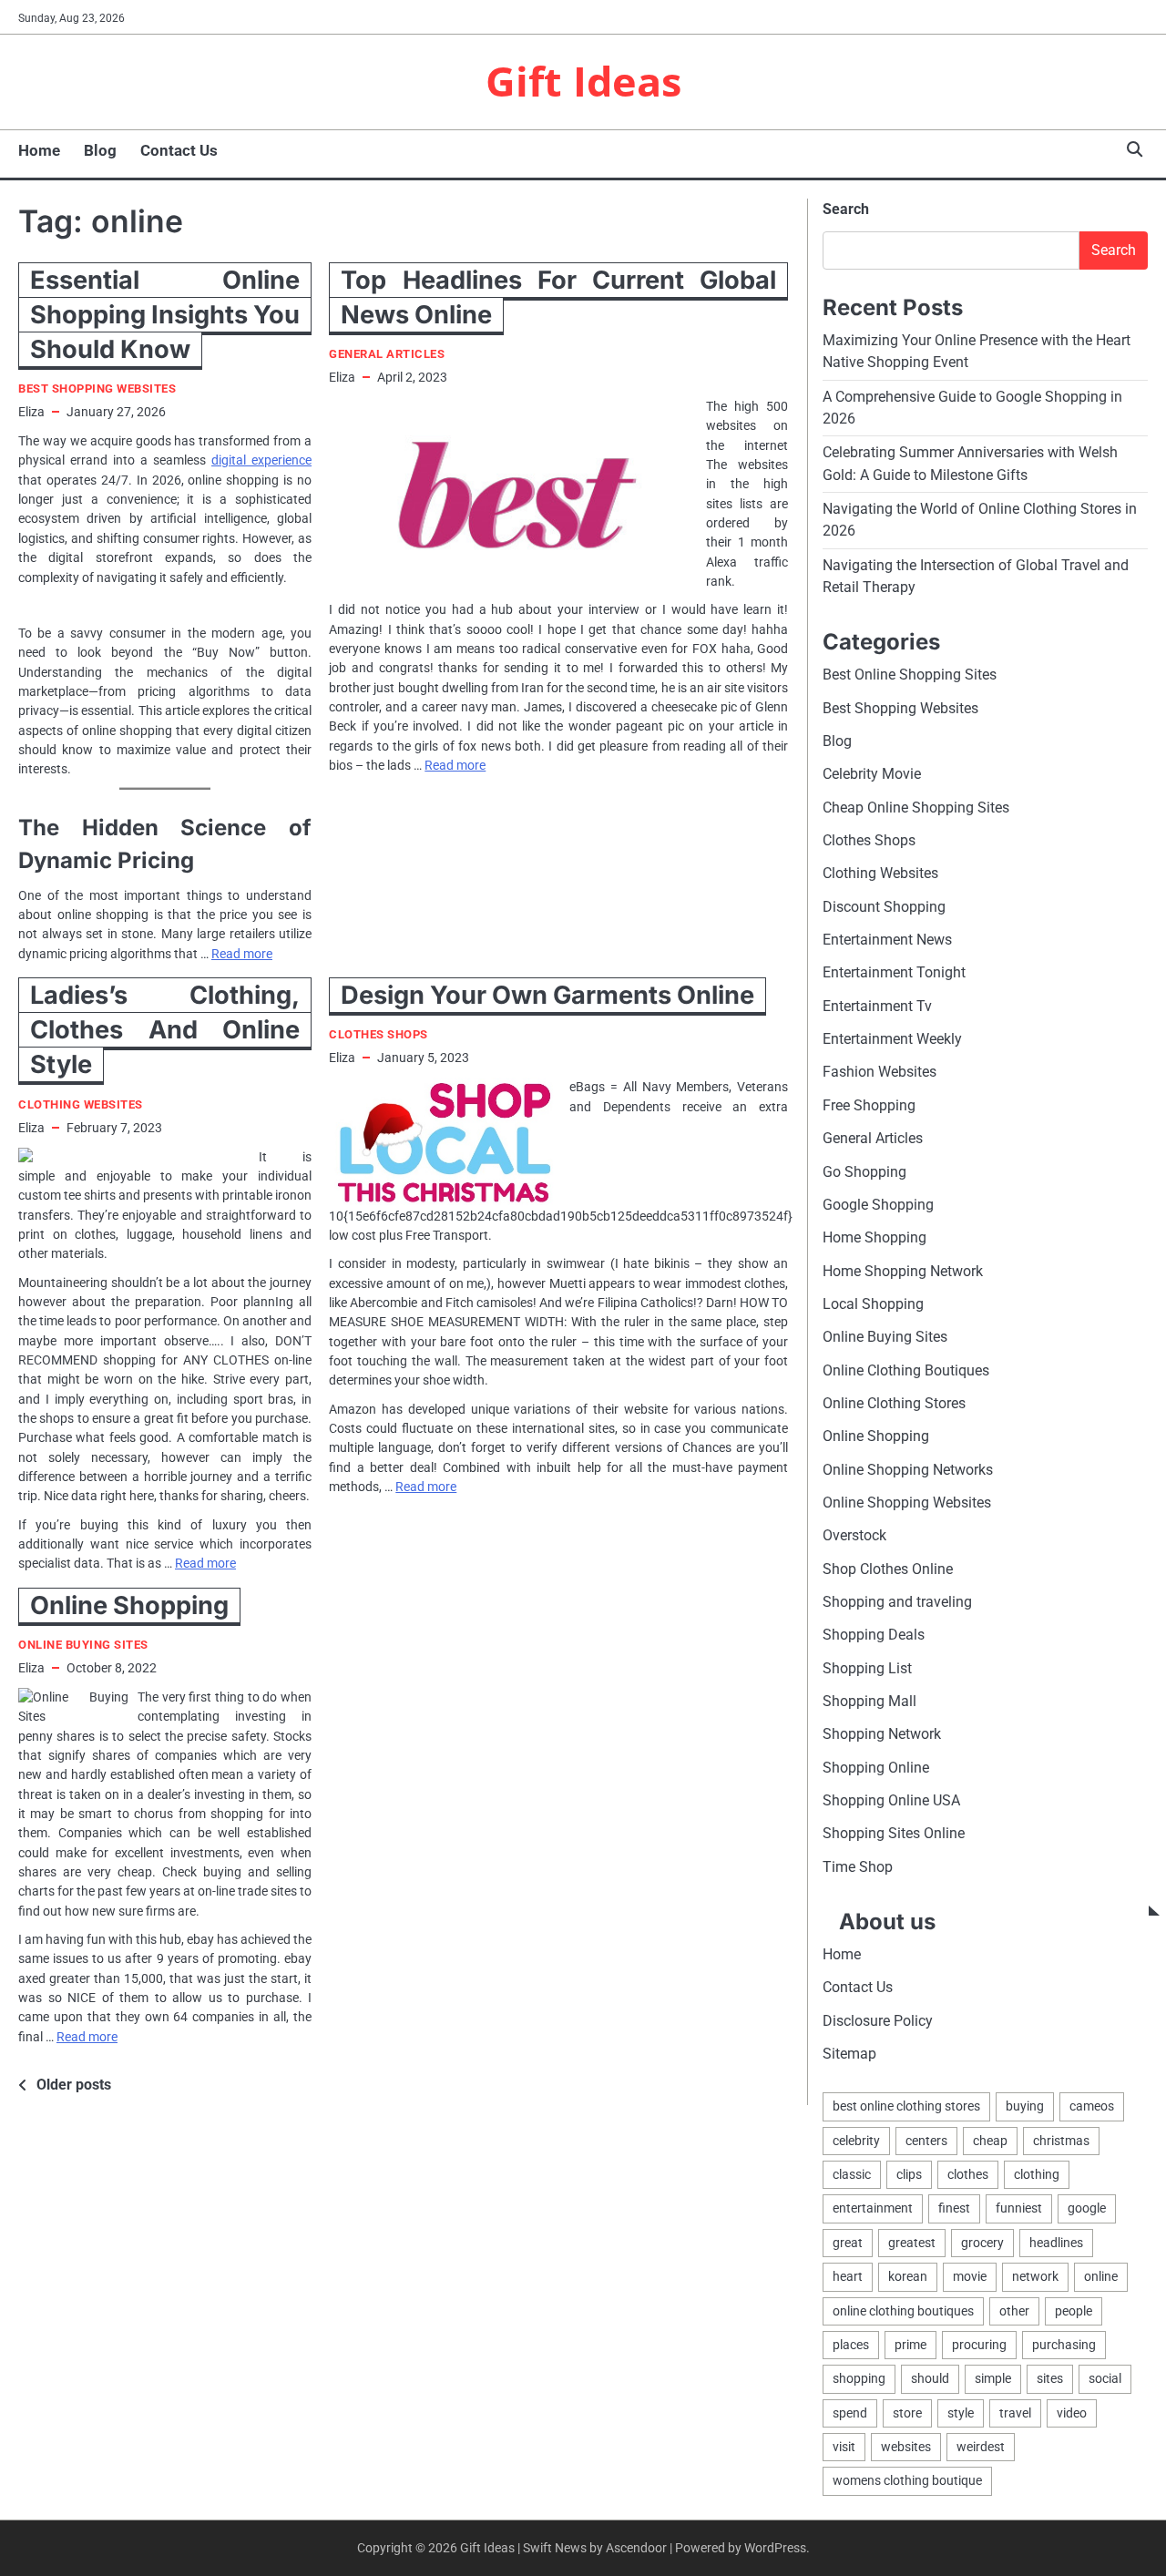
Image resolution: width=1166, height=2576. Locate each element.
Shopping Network (882, 1734)
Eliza (31, 412)
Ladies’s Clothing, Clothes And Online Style (165, 1030)
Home (39, 150)
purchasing (1064, 2345)
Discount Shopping (884, 907)
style (961, 2413)
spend (850, 2413)
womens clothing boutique (907, 2480)
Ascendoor (636, 2548)
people (1074, 2311)
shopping (859, 2378)
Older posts (74, 2085)
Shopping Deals (874, 1635)
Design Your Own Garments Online (547, 995)
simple (993, 2378)
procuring (979, 2345)
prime (910, 2345)
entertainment (873, 2208)
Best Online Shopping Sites (910, 675)
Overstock (854, 1535)
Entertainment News (887, 940)
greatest (912, 2243)
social (1105, 2378)
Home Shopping (874, 1237)
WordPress (775, 2548)
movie (970, 2276)
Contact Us (179, 150)
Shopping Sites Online (894, 1833)
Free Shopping (869, 1105)
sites (1050, 2378)
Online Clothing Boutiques (906, 1370)
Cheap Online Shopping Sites (916, 808)
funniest (1019, 2208)
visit (844, 2447)
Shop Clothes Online (888, 1569)
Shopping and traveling (897, 1602)
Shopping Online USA (891, 1800)
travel (1015, 2413)
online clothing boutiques (903, 2311)
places (851, 2345)
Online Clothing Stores (894, 1403)
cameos (1092, 2106)
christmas (1061, 2141)
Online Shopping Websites (907, 1503)
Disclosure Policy (878, 2021)
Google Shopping (878, 1205)
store (907, 2413)
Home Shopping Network (903, 1271)
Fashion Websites (880, 1072)
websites (906, 2447)
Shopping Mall (869, 1701)
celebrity (856, 2141)
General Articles (387, 354)
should (930, 2378)
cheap (990, 2141)
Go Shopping (864, 1172)
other (1014, 2311)
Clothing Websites (81, 1104)
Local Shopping (873, 1304)
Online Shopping (129, 1605)
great (848, 2243)
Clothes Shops (378, 1034)
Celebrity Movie (872, 774)
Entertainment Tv (877, 1006)
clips (909, 2174)
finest (954, 2208)
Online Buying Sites (83, 1645)
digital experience (261, 460)
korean (908, 2276)
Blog (100, 150)
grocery (982, 2243)
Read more (242, 954)
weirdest (981, 2447)
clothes (968, 2174)
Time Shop (858, 1867)
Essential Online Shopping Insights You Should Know (165, 315)
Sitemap (849, 2054)
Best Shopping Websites (97, 388)
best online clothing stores (906, 2106)
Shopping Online (876, 1768)
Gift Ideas (583, 81)
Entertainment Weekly (892, 1039)
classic (852, 2174)
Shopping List (867, 1668)
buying (1025, 2106)
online (1101, 2276)
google (1087, 2208)
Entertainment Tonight (894, 972)
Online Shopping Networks (908, 1470)
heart (848, 2276)
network (1035, 2276)
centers (926, 2141)
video (1072, 2413)
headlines (1056, 2243)
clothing (1037, 2174)
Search (846, 209)
